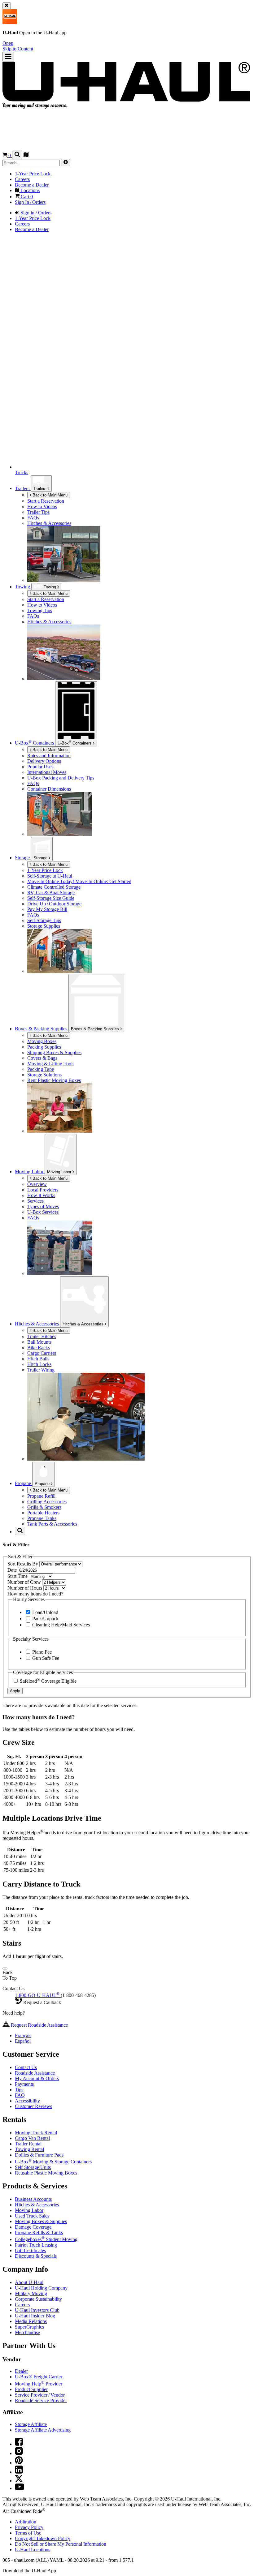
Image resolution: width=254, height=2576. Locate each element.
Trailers (40, 489)
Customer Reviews (33, 2106)
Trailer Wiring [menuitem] (41, 1370)
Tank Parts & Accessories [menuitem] (52, 1524)
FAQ (20, 2095)
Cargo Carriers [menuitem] (42, 1353)
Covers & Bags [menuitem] (42, 1058)
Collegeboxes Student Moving (46, 2239)
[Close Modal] (5, 1968)
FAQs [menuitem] (33, 518)
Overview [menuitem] (37, 1184)
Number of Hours (25, 1588)
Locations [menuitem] (29, 190)
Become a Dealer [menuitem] (32, 185)
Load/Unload (45, 1612)
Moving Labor (60, 1172)
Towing (23, 587)
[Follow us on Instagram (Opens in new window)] (19, 2453)
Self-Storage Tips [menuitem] (44, 920)
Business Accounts (33, 2199)
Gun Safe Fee (45, 1658)
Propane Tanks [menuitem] (42, 1518)
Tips (19, 2090)
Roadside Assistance (35, 2073)
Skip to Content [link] (18, 49)
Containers (75, 743)
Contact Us (26, 2067)
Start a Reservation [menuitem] (46, 501)
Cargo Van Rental (32, 2138)
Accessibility (27, 2101)
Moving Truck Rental (36, 2133)
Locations (33, 2550)
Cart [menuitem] (26, 197)
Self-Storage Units (33, 2167)
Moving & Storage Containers (53, 2162)
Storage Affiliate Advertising (43, 2430)
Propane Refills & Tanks (39, 2233)
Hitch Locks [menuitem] (39, 1364)
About (29, 2282)
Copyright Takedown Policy (43, 2538)
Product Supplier (31, 2389)
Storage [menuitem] (23, 858)
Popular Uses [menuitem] (40, 767)
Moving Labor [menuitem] (30, 1172)
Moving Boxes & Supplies (41, 2221)
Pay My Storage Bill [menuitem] (47, 909)
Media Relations (31, 2321)
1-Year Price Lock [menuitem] (33, 174)
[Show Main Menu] (8, 57)
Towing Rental (29, 2149)
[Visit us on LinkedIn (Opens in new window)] (19, 2472)
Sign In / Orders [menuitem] (30, 202)
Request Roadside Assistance (39, 2025)
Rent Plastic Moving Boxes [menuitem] (54, 1080)
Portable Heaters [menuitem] (43, 1513)
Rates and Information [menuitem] (49, 756)
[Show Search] (17, 155)
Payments (24, 2084)
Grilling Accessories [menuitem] (47, 1502)
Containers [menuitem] (35, 743)
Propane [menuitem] (24, 1483)
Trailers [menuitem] (23, 488)
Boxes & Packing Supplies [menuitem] (42, 1029)
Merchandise (27, 2332)
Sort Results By (23, 1564)
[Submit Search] (66, 163)
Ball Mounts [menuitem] (39, 1342)
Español (23, 2041)
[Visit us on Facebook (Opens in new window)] (19, 2444)
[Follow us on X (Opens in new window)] (19, 2481)
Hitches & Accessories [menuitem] (49, 523)
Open (8, 43)
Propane (43, 1484)
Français (23, 2035)
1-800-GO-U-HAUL (37, 1995)
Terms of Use (28, 2533)
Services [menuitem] (35, 1201)
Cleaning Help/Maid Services (60, 1625)
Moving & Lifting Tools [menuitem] (51, 1064)
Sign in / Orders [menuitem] (35, 213)
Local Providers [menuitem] (43, 1190)
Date (13, 1570)
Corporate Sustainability (38, 2299)
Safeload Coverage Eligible (48, 1681)
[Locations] (26, 155)
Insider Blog (35, 2316)
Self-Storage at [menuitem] (50, 876)
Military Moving (31, 2293)
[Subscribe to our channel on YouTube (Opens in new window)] (20, 2488)
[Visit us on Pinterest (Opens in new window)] (19, 2463)
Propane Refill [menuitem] (41, 1496)
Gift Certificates (30, 2250)
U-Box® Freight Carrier (39, 2377)
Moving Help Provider (39, 2384)
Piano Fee (41, 1652)
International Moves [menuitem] (47, 772)
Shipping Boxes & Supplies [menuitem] (54, 1052)
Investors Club (37, 2310)
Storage (41, 858)
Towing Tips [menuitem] (40, 610)
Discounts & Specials (36, 2256)
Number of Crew (25, 1582)
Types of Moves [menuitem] (43, 1206)
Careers (22, 2305)
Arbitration (26, 2522)
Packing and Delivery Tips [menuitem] (61, 778)
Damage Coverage (33, 2227)
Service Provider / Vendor (40, 2395)
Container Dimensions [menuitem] (49, 789)
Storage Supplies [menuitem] (44, 926)
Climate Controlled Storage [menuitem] (54, 887)
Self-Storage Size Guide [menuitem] (51, 898)
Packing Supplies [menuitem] (44, 1047)
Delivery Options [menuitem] (44, 761)
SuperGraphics (29, 2327)
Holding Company (41, 2288)
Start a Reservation (46, 599)
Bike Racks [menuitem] (39, 1348)
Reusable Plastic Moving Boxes (46, 2173)
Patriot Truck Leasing (36, 2245)
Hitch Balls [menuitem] (38, 1359)
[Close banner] (7, 6)
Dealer (21, 2371)
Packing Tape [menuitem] (41, 1069)
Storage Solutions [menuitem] (44, 1075)
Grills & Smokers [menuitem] (44, 1507)
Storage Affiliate (31, 2424)
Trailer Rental (28, 2144)
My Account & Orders (37, 2078)
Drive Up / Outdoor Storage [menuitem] (54, 904)
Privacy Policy (29, 2527)
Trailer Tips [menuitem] (38, 512)
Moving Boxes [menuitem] (42, 1041)
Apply (15, 1691)
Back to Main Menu (49, 495)
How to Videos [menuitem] (42, 507)
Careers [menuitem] (22, 179)
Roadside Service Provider (41, 2400)
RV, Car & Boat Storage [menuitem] (51, 893)
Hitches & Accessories (84, 1324)
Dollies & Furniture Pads (39, 2155)
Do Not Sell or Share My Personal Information (61, 2544)
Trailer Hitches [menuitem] (42, 1336)
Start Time (18, 1576)
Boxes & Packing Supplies (96, 1029)
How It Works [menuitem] (41, 1195)
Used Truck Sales (32, 2216)
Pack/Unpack (45, 1619)
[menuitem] (139, 599)
